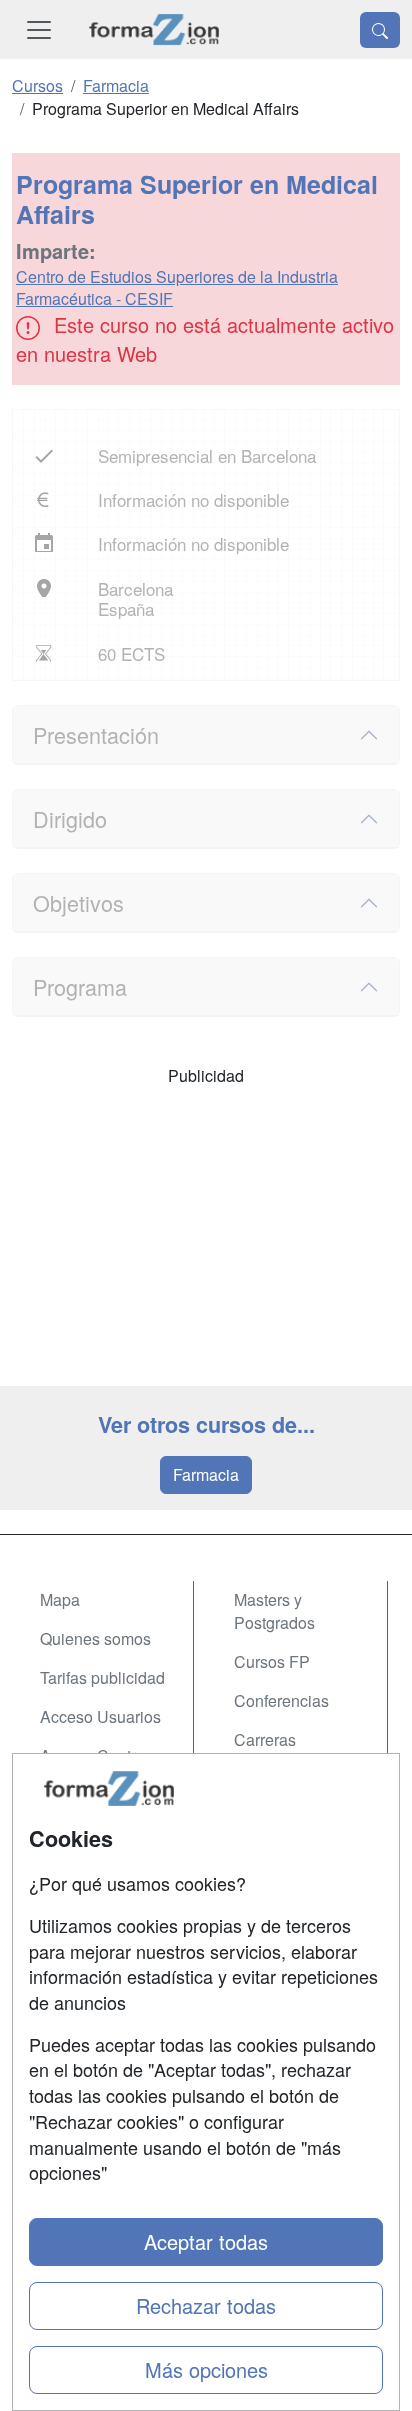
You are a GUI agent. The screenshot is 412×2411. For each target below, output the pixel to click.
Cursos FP (272, 1661)
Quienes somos (95, 1638)
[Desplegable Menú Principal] (39, 29)
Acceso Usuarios (100, 1716)
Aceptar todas (206, 2241)
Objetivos (78, 902)
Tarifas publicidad (102, 1677)
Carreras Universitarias (283, 1751)
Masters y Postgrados (274, 1611)
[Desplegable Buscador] (380, 30)
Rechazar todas (206, 2305)
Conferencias (281, 1700)
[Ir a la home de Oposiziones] (154, 29)
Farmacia (206, 1474)
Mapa (60, 1599)
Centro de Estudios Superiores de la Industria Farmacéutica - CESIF (177, 288)
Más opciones (206, 2369)
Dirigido (70, 818)
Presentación (96, 734)
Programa (80, 986)
